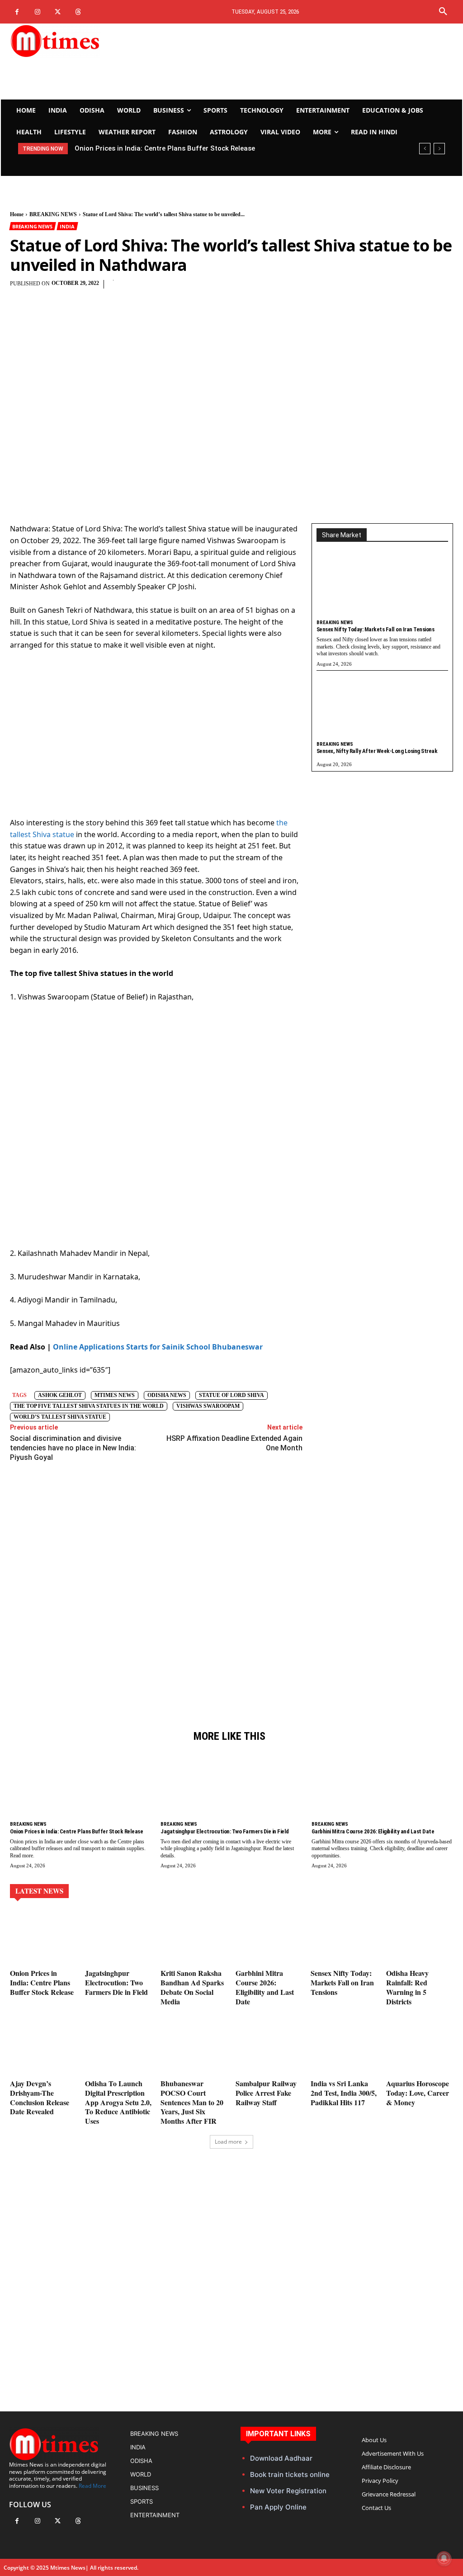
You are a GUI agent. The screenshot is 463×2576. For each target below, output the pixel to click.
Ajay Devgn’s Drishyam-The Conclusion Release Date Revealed (40, 2097)
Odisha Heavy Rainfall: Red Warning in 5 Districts (407, 1987)
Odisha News (167, 1395)
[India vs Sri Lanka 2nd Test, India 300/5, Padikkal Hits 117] (344, 2048)
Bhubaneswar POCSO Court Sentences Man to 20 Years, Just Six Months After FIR (192, 2102)
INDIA (67, 226)
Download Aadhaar (281, 2458)
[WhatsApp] (243, 289)
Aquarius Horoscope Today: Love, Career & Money (418, 2093)
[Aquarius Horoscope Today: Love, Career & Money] (420, 2048)
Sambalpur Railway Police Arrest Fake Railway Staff (266, 2093)
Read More (92, 2486)
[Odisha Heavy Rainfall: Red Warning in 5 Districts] (420, 1938)
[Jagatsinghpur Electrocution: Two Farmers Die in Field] (231, 1787)
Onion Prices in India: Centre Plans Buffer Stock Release (76, 1831)
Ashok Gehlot (60, 1395)
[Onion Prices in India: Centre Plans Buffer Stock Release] (81, 1787)
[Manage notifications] (444, 2558)
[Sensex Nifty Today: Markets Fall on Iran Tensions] (382, 587)
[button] (443, 12)
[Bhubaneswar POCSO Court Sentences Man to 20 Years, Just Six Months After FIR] (194, 2048)
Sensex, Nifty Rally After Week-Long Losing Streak (377, 751)
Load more (228, 2142)
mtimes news (115, 1395)
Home (17, 214)
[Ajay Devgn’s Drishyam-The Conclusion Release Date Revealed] (43, 2048)
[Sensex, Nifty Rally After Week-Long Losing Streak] (382, 708)
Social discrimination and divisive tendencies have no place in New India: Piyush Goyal (73, 1448)
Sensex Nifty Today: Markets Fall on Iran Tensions (376, 629)
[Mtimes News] (78, 41)
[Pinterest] (222, 289)
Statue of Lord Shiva (231, 1395)
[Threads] (78, 12)
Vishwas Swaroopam (208, 1406)
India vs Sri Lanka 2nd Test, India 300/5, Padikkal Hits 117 (344, 2093)
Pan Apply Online (278, 2507)
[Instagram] (37, 12)
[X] (58, 12)
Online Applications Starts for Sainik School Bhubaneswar (158, 1347)
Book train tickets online (290, 2474)
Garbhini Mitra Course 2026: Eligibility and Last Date (373, 1831)
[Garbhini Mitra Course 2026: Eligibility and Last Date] (382, 1787)
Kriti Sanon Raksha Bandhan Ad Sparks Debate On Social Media (192, 1987)
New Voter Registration (288, 2491)
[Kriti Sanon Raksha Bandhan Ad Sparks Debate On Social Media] (194, 1938)
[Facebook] (17, 12)
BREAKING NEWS (53, 214)
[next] (439, 149)
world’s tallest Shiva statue (60, 1417)
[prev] (425, 149)
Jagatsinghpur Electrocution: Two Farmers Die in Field (161, 148)
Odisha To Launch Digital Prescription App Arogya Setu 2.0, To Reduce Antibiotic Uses (118, 2102)
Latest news (39, 1891)
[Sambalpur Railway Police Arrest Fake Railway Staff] (269, 2048)
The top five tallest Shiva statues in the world (89, 1406)
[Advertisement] (308, 62)
